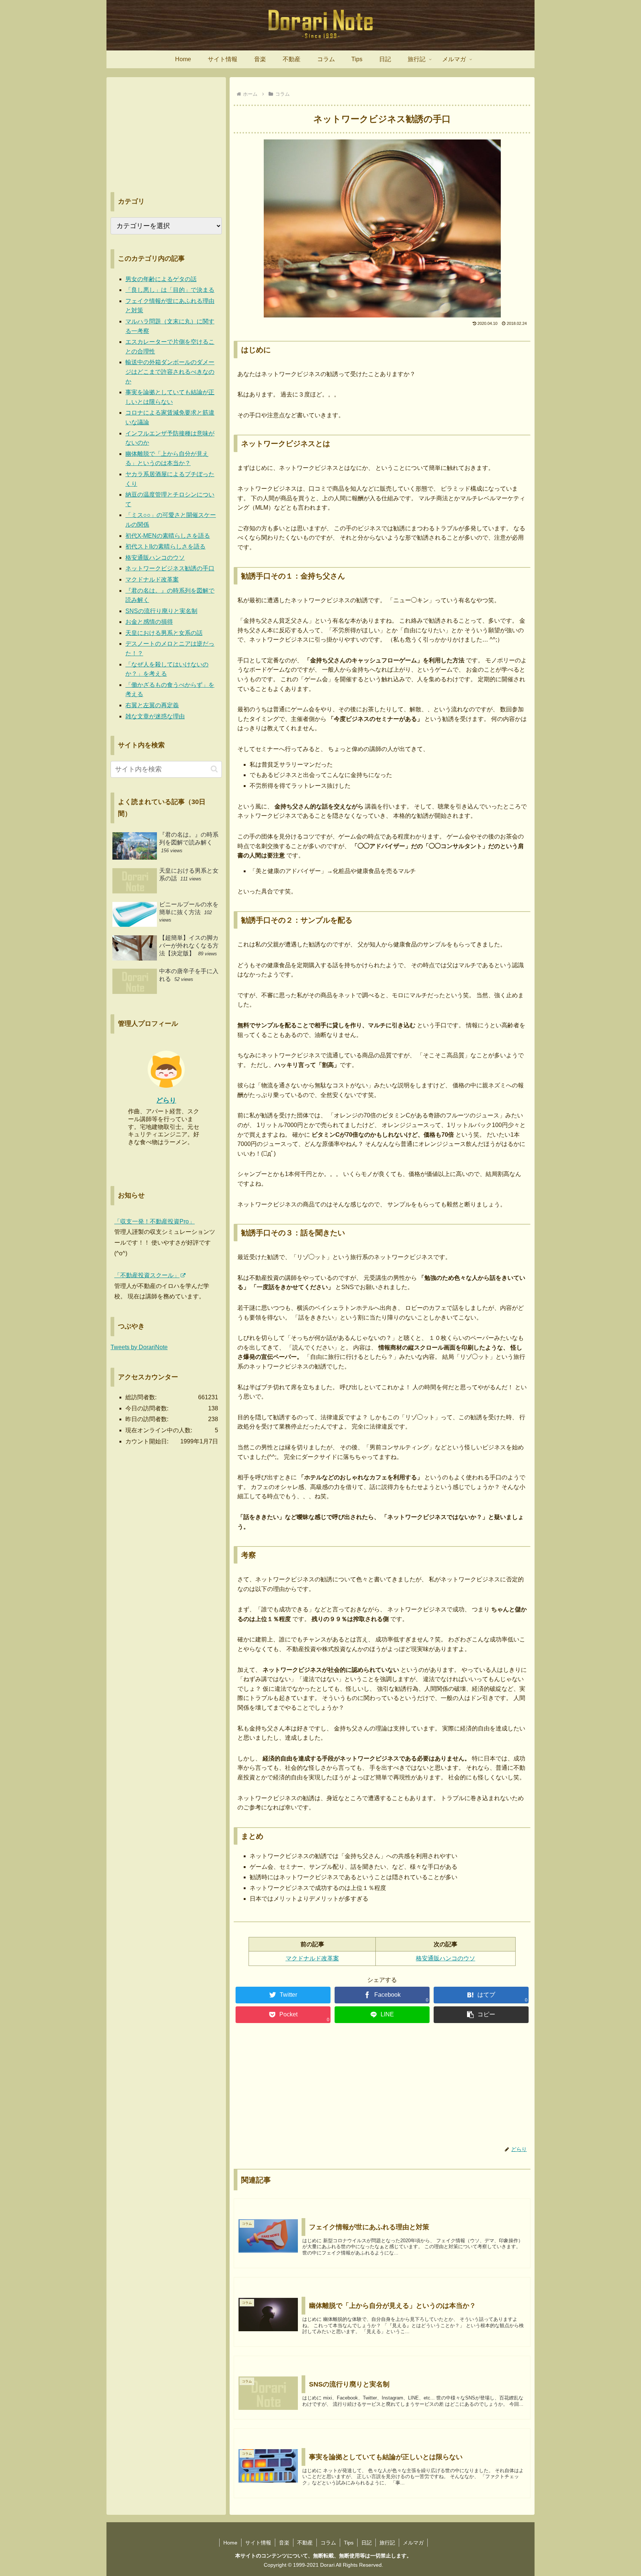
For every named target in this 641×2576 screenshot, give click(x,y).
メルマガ (413, 2543)
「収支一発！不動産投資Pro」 (155, 1221)
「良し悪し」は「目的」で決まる (170, 290)
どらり (166, 1100)
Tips (349, 2543)
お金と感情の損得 (149, 622)
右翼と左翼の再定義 (152, 705)
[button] (481, 2015)
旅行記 (387, 2543)
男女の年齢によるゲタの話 (161, 279)
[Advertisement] (382, 2087)
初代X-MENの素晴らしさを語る (168, 536)
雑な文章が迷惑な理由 (155, 716)
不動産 (305, 2543)
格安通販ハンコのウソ (446, 1958)
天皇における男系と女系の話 (164, 633)
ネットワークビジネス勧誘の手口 (170, 568)
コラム (328, 2543)
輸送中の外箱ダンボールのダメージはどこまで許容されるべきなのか (170, 372)
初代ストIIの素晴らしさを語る (165, 546)
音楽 (284, 2543)
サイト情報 (258, 2543)
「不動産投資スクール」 (147, 1275)
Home (230, 2543)
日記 (366, 2543)
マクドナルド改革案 (312, 1958)
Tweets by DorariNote (139, 1347)
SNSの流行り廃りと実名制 (161, 611)
